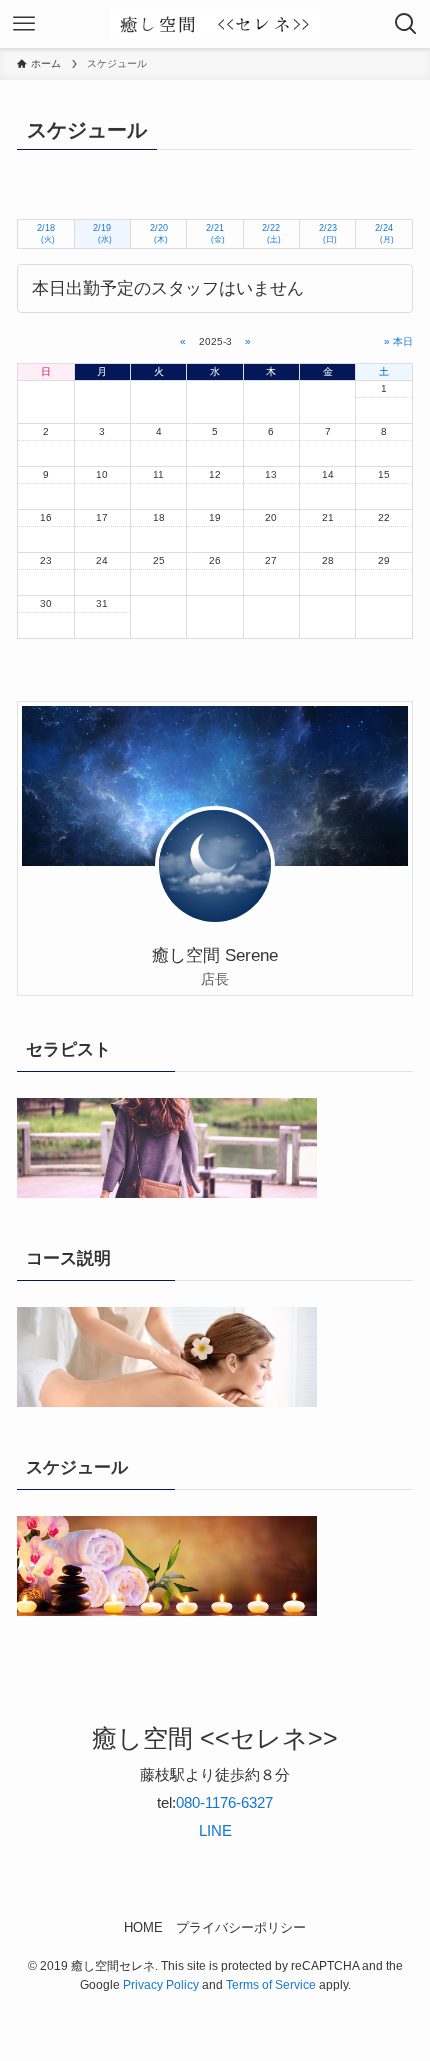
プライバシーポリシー (241, 1927)
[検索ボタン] (406, 24)
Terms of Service (271, 1985)
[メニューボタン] (24, 24)
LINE (215, 1830)
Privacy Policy (161, 1985)
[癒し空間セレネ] (215, 24)
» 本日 (398, 341)
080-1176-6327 (224, 1802)
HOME (143, 1927)
